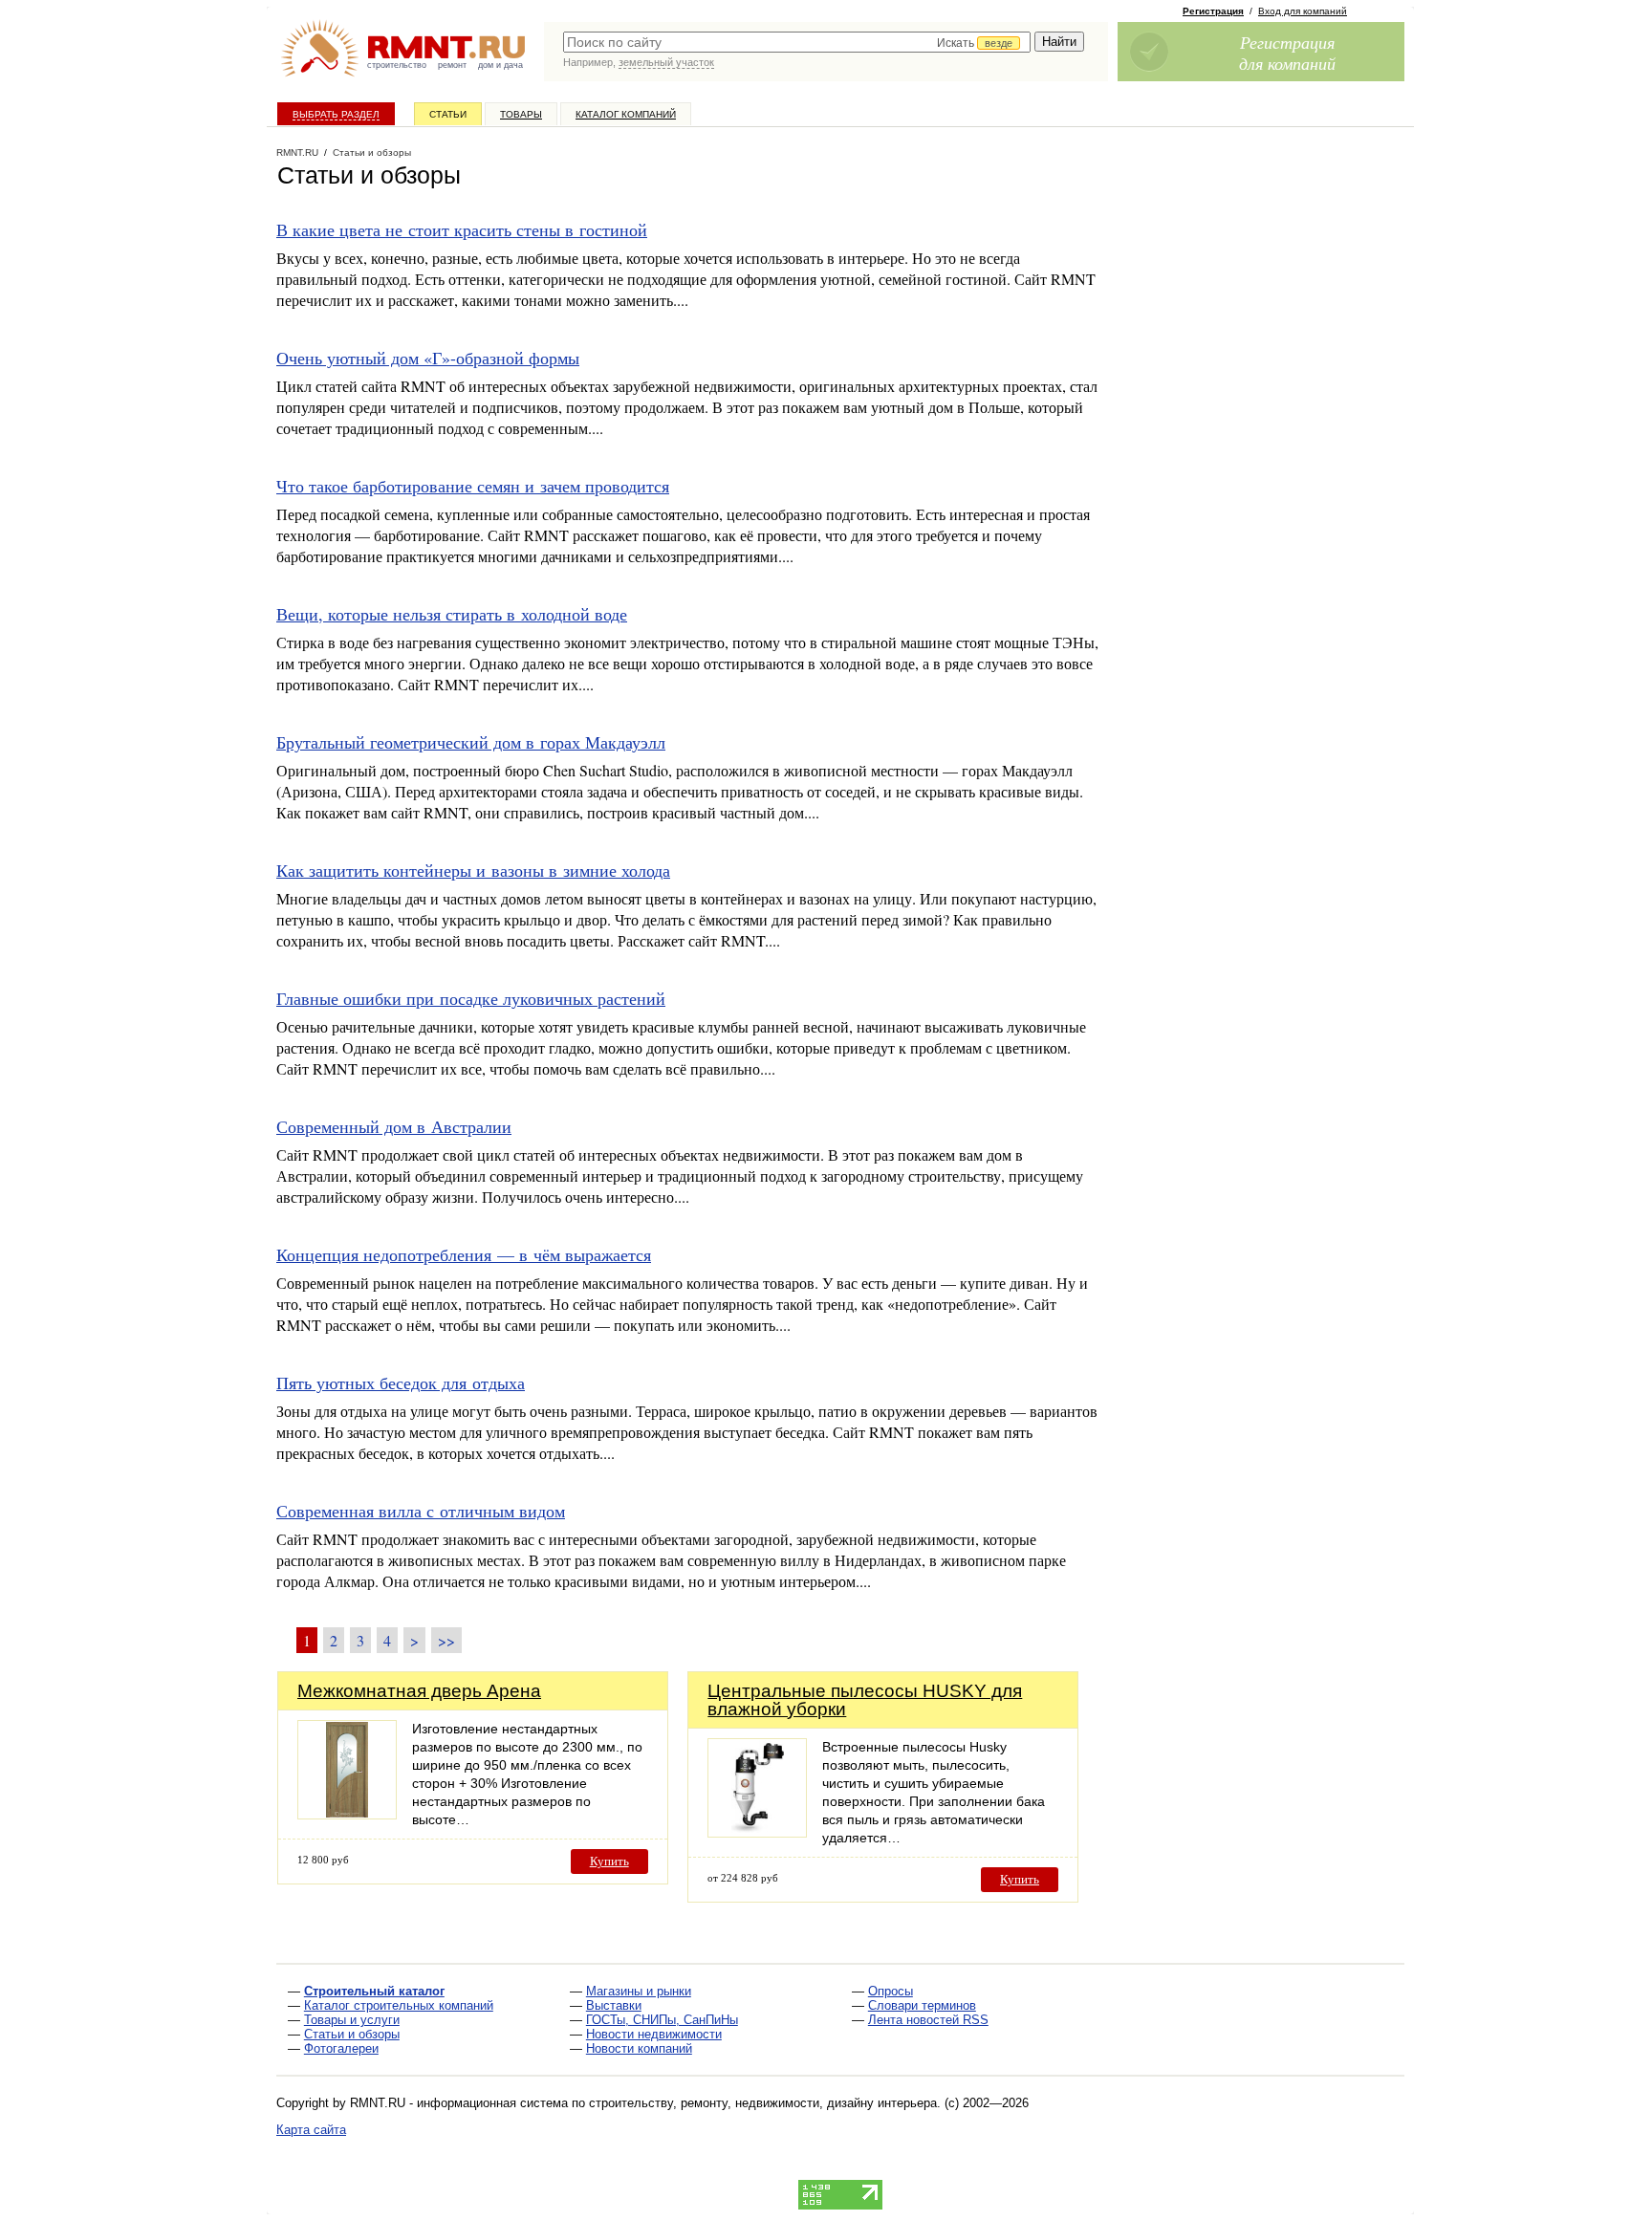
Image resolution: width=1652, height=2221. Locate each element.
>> (446, 1640)
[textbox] (797, 42)
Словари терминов (922, 2005)
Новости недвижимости (654, 2034)
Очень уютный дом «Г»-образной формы (428, 358)
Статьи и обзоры (352, 2034)
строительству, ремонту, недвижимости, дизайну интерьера (763, 2103)
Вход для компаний (1303, 11)
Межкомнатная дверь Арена (419, 1691)
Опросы (891, 1991)
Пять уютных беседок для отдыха (401, 1383)
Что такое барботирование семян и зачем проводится (473, 486)
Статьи (448, 114)
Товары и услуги (352, 2020)
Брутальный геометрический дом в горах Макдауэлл (471, 742)
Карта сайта (311, 2130)
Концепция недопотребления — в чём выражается (464, 1254)
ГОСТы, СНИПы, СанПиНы (662, 2020)
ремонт (452, 65)
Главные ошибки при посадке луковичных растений (471, 998)
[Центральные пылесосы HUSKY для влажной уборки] (757, 1832)
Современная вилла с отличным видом (421, 1511)
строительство (397, 65)
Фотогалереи (341, 2048)
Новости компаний (639, 2048)
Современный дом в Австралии (394, 1126)
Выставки (614, 2005)
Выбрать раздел (336, 114)
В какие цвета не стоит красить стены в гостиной (462, 229)
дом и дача (500, 65)
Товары (521, 114)
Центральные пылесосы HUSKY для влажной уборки (865, 1700)
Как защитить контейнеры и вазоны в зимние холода (473, 870)
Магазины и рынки (639, 1991)
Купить (609, 1861)
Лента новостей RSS (928, 2020)
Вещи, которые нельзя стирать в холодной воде (452, 614)
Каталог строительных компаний (399, 2005)
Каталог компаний (626, 114)
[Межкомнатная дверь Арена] (347, 1814)
